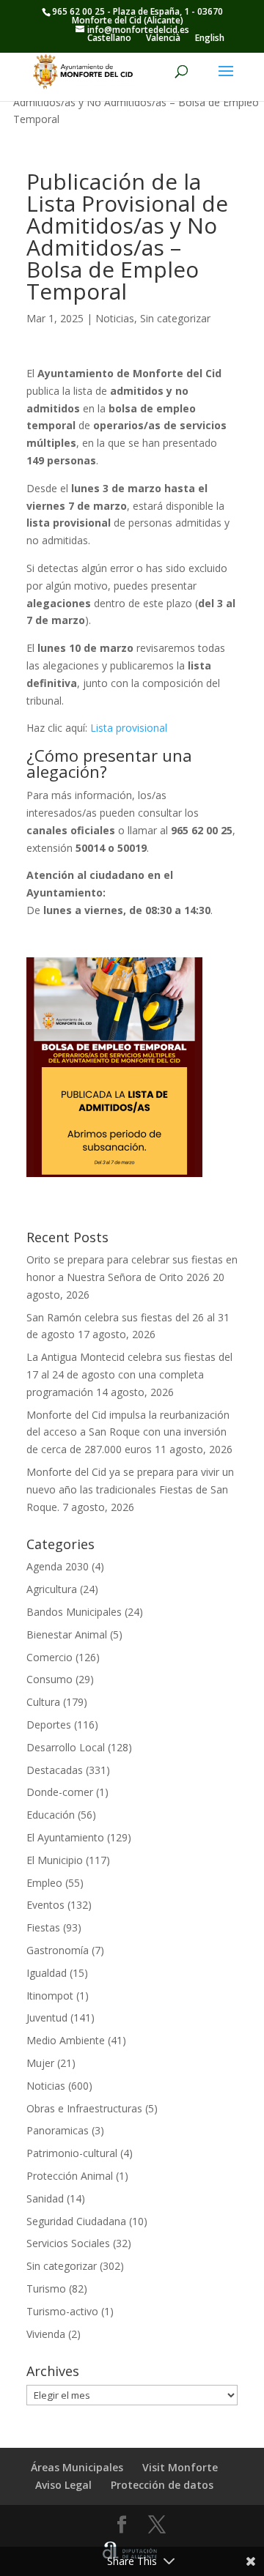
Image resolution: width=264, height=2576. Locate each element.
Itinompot (50, 1996)
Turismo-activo (62, 2311)
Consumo (49, 1679)
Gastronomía (58, 1950)
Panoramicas (58, 2130)
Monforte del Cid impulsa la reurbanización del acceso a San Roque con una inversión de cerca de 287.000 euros (128, 1432)
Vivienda (46, 2334)
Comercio (49, 1657)
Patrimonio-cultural (72, 2153)
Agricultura (52, 1589)
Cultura (43, 1702)
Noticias (115, 318)
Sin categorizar (175, 318)
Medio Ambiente (66, 2040)
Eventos (45, 1905)
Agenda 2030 (58, 1566)
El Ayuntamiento (65, 1837)
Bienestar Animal (67, 1634)
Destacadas (55, 1770)
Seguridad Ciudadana (76, 2221)
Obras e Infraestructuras (84, 2108)
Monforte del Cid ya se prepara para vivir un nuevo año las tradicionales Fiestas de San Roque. (130, 1489)
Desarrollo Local (66, 1747)
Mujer (40, 2063)
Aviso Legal (63, 2485)
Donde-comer (60, 1792)
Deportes (49, 1725)
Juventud (47, 2018)
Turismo (46, 2289)
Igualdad (47, 1973)
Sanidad (45, 2198)
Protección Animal (70, 2176)
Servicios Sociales (68, 2243)
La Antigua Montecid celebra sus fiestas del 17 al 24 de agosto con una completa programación (129, 1374)
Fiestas (43, 1927)
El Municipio (55, 1860)
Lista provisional (129, 728)
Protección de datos (162, 2485)
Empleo (44, 1883)
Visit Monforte (180, 2467)
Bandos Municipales (74, 1612)
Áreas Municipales (77, 2467)
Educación (51, 1815)
